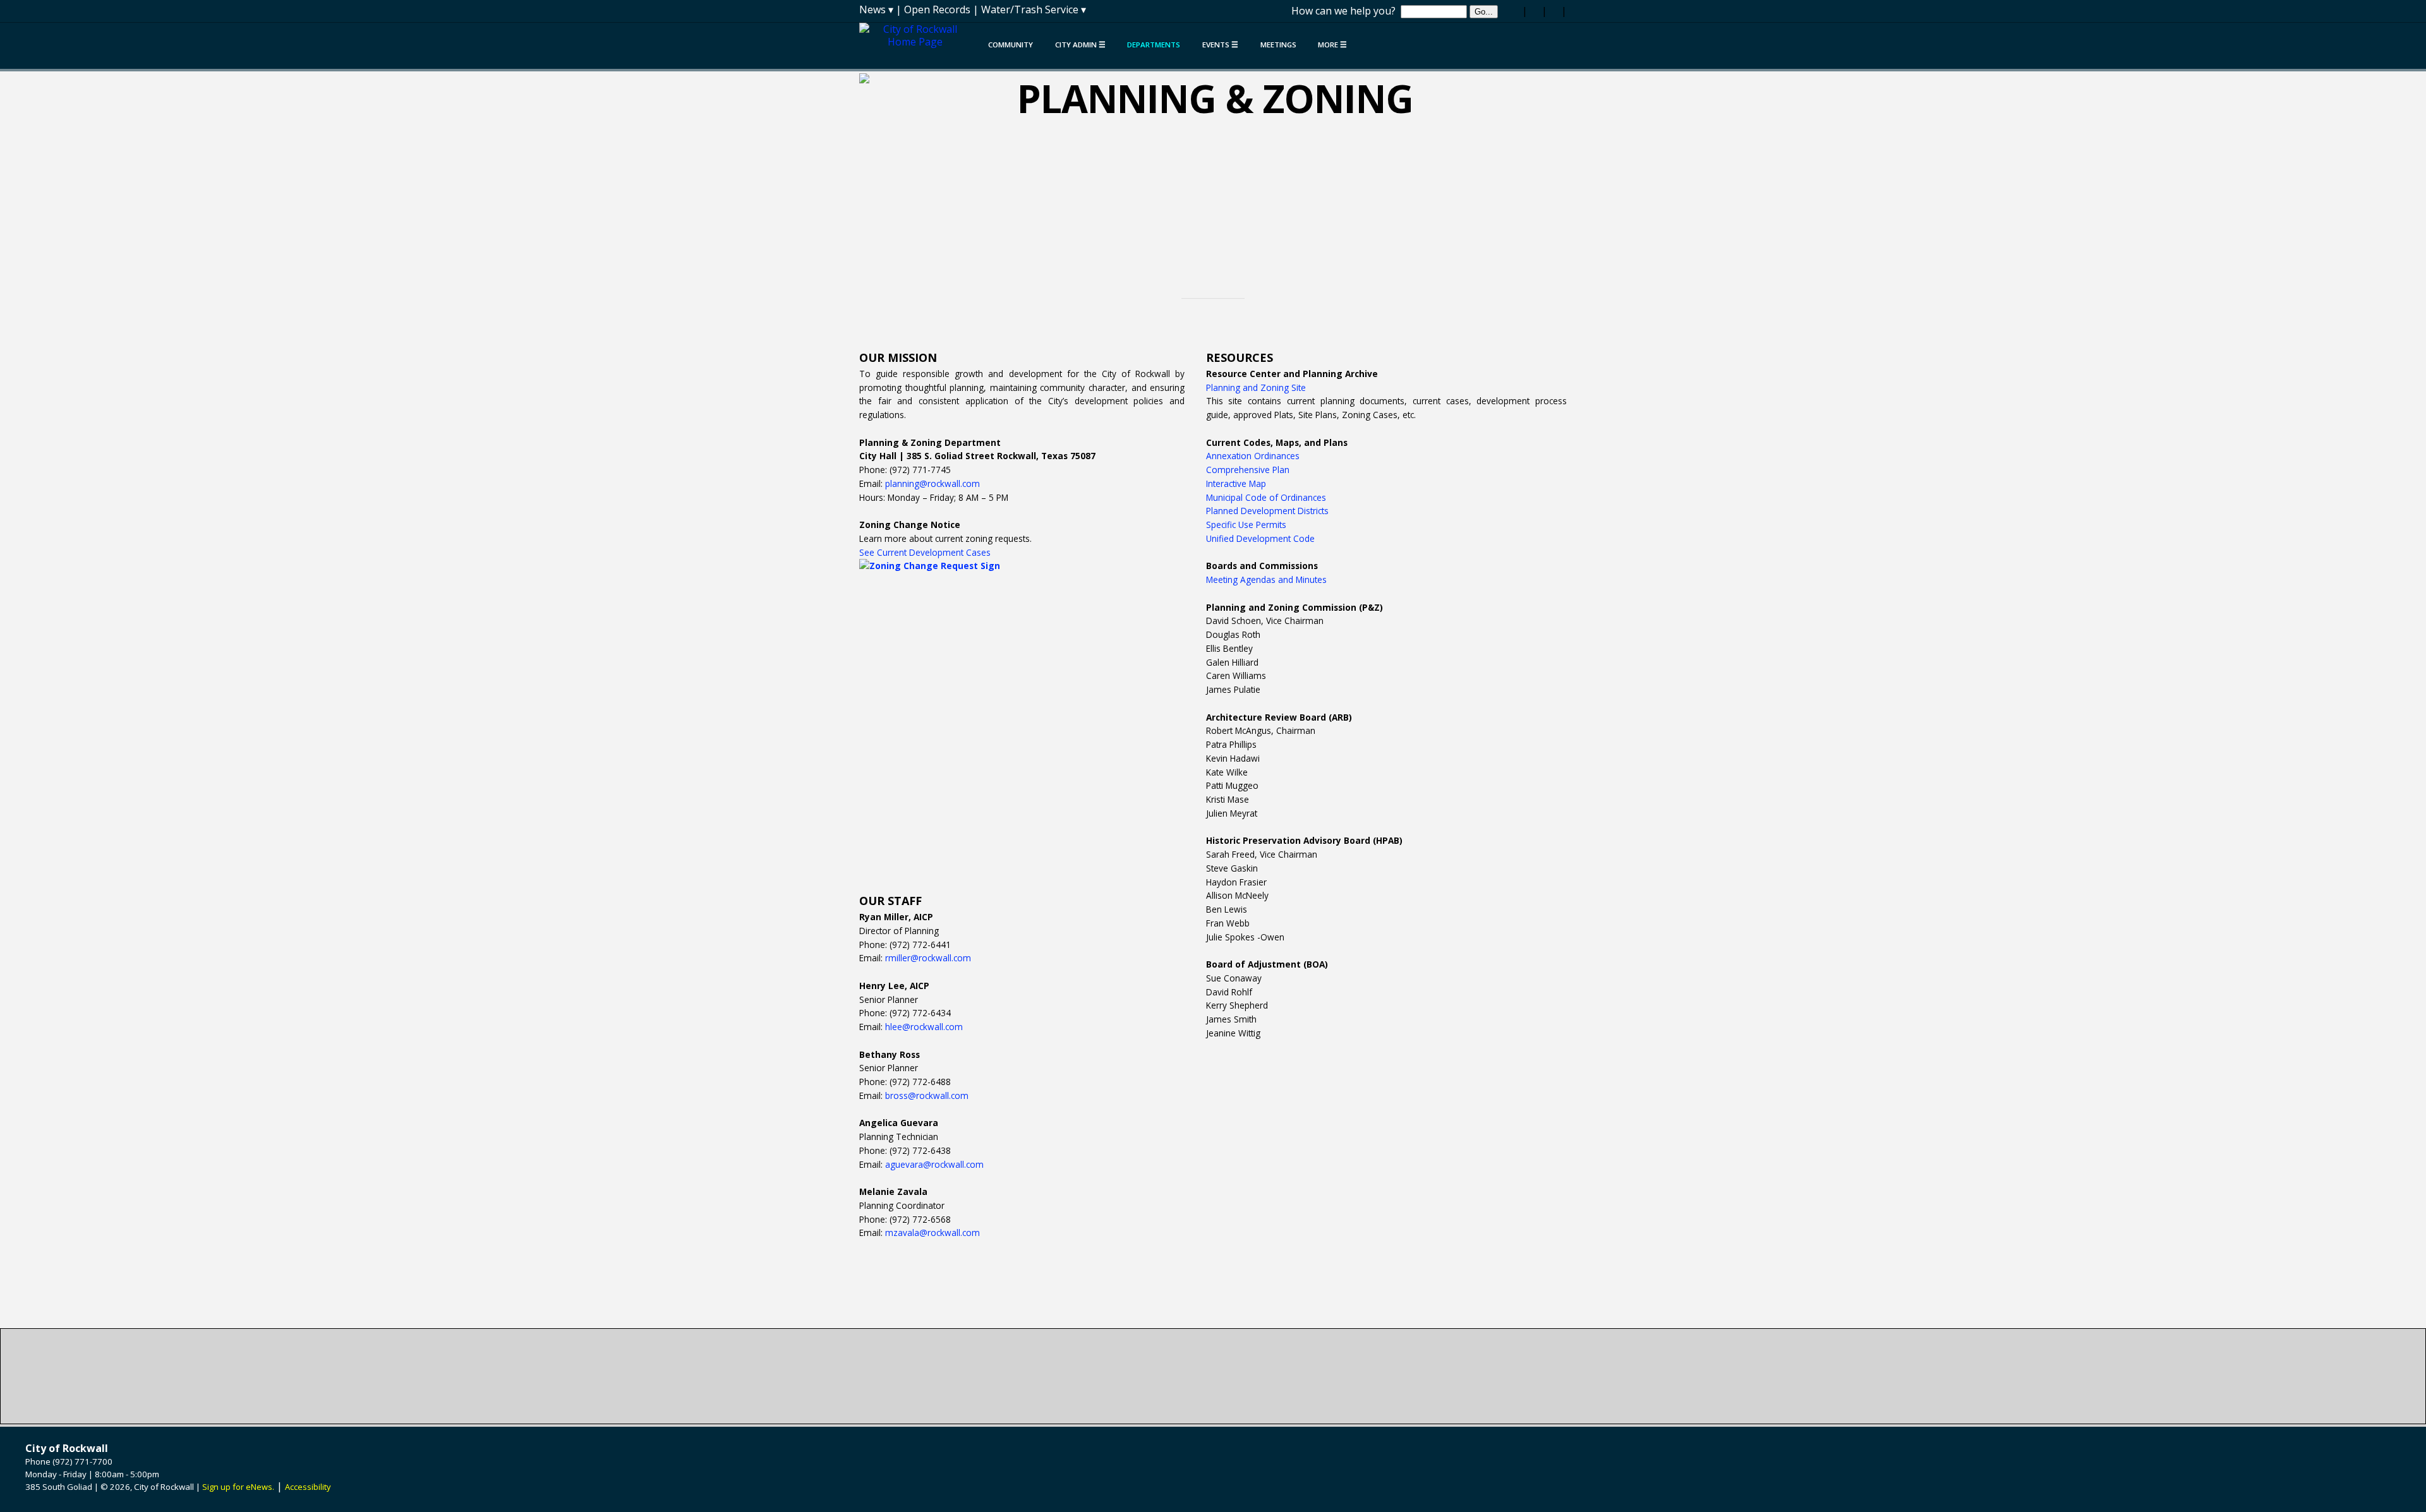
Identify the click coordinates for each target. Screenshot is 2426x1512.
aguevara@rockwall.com (934, 1164)
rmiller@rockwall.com (928, 958)
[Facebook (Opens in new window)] (1515, 11)
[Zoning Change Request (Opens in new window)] (1022, 718)
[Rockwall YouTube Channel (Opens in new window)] (1554, 11)
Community (1011, 45)
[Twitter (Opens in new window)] (1535, 11)
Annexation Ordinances (1253, 456)
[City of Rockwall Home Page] (918, 41)
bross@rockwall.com (927, 1095)
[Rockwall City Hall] (1213, 1376)
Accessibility (308, 1487)
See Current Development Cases (925, 552)
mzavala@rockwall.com (932, 1233)
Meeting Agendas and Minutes (1266, 579)
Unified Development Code (1260, 538)
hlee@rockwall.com (924, 1027)
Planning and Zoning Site (1256, 387)
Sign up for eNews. (238, 1487)
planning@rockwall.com (934, 483)
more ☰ (1332, 45)
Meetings (1278, 45)
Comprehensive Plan (1248, 470)
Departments (1154, 45)
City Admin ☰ (1080, 45)
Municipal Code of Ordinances (1266, 497)
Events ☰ (1220, 45)
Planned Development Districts (1267, 511)
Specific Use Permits (1246, 525)
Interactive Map (1236, 483)
